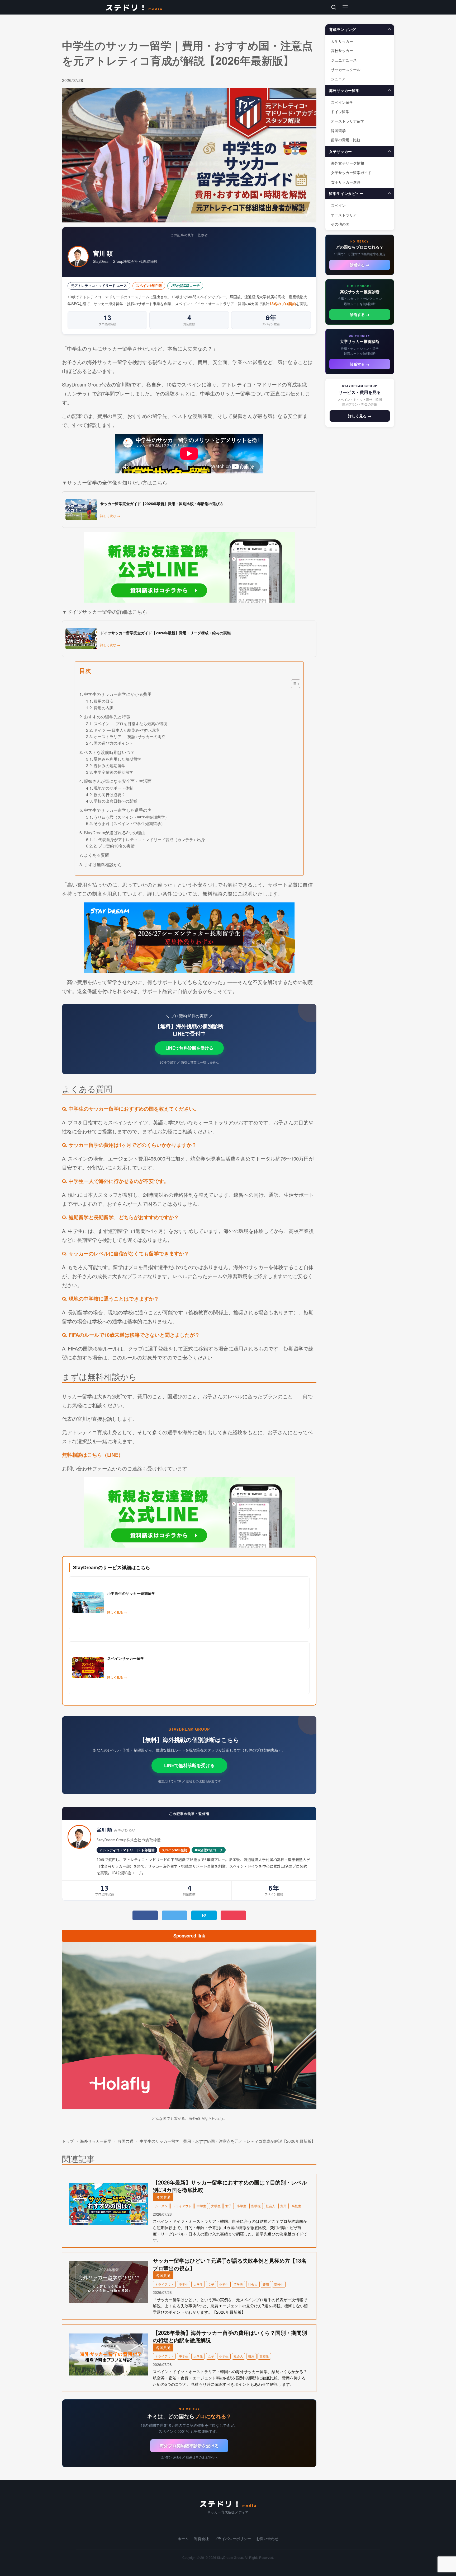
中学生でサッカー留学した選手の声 (118, 810)
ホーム (183, 2539)
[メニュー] (345, 7)
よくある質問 (96, 855)
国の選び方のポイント (113, 743)
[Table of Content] (296, 684)
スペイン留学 (342, 102)
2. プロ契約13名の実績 (114, 846)
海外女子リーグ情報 (348, 163)
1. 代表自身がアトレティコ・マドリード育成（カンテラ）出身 (149, 839)
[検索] (334, 7)
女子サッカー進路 (346, 182)
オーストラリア (344, 215)
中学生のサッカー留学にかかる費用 (118, 694)
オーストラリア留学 (348, 121)
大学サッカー (342, 41)
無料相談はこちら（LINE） (93, 1455)
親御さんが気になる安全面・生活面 (118, 781)
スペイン (338, 205)
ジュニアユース (344, 60)
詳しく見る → (360, 416)
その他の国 (340, 224)
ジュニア (338, 79)
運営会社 (201, 2539)
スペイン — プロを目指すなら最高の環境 (130, 723)
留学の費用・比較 (346, 140)
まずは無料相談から (103, 864)
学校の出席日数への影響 (115, 801)
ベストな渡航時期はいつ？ (109, 752)
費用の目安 (104, 701)
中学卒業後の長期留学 (113, 772)
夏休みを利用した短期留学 (117, 759)
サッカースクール (346, 69)
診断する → (360, 265)
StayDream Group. (230, 2557)
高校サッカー (342, 50)
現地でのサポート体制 (113, 788)
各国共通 (126, 2141)
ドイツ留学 (340, 111)
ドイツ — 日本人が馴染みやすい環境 (126, 730)
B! (204, 1915)
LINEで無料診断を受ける (189, 1048)
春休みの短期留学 (110, 765)
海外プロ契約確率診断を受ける (189, 2446)
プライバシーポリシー (232, 2539)
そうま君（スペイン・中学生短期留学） (129, 823)
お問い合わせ (267, 2539)
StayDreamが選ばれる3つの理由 (115, 832)
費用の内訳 (104, 707)
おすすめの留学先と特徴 (107, 716)
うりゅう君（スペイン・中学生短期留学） (131, 817)
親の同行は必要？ (110, 794)
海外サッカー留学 (96, 2141)
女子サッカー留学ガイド (351, 172)
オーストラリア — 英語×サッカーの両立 (130, 736)
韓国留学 (338, 130)
